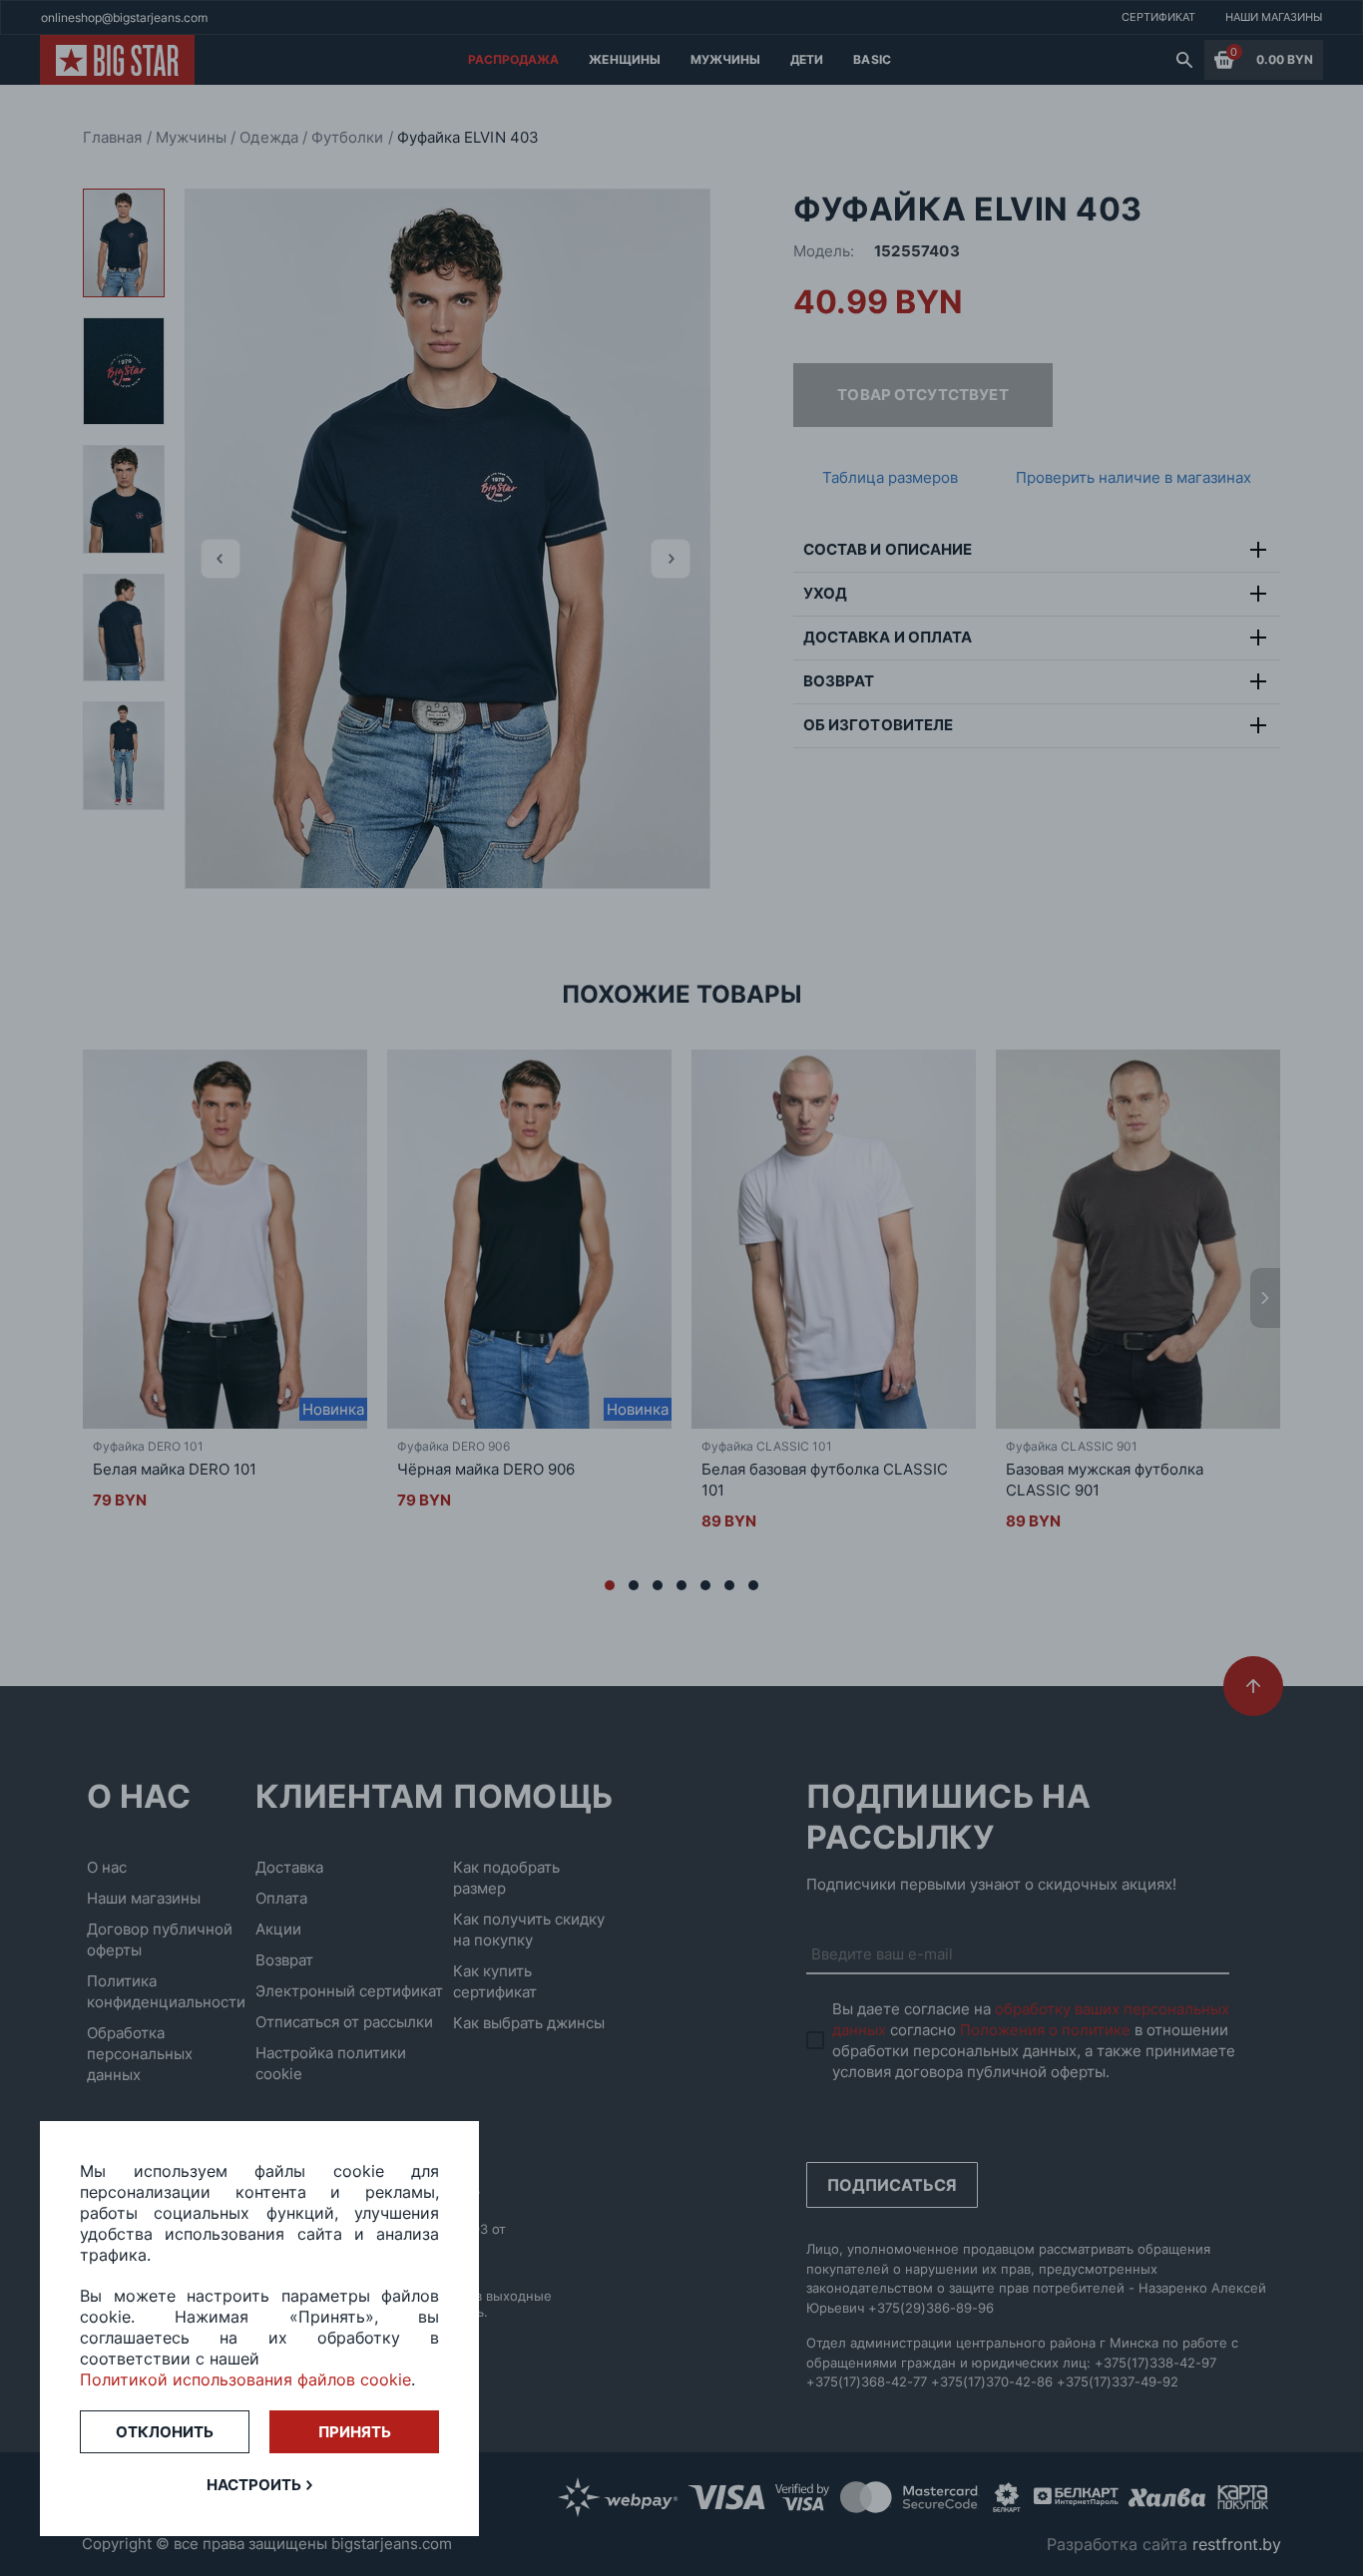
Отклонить (165, 2432)
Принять (355, 2432)
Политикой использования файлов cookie (245, 2379)
